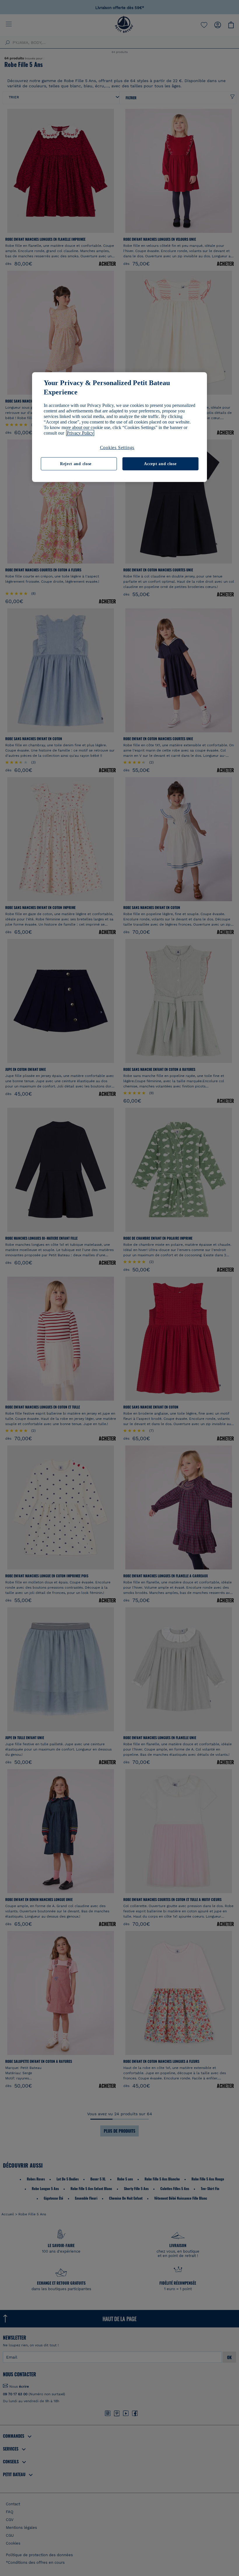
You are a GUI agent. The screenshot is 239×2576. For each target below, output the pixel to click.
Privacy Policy (80, 433)
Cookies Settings (117, 447)
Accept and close (160, 464)
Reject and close (76, 464)
